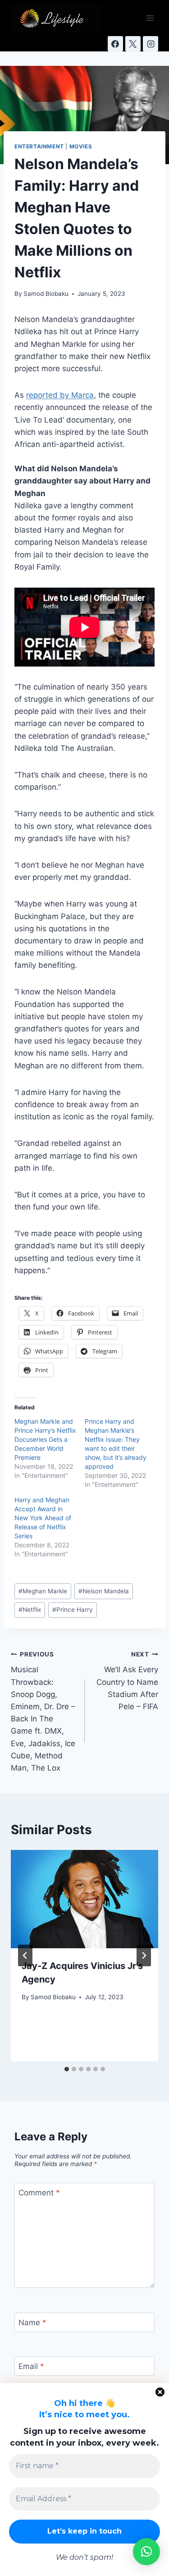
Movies (81, 146)
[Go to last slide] (25, 1955)
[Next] (144, 1955)
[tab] (67, 2069)
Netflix (30, 1610)
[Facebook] (115, 44)
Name (32, 2323)
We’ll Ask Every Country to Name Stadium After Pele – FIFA (127, 1681)
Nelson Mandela (104, 1591)
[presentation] (84, 1899)
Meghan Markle (43, 1591)
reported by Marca (60, 395)
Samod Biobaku (46, 294)
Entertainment (39, 146)
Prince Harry (73, 1610)
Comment (39, 2193)
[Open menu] (150, 18)
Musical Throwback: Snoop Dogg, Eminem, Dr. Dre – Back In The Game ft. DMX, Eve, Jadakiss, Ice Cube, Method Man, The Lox (43, 1711)
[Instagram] (151, 44)
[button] (146, 2552)
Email (31, 2366)
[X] (133, 44)
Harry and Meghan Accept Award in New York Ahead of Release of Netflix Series (43, 1518)
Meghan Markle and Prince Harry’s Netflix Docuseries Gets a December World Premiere (45, 1439)
